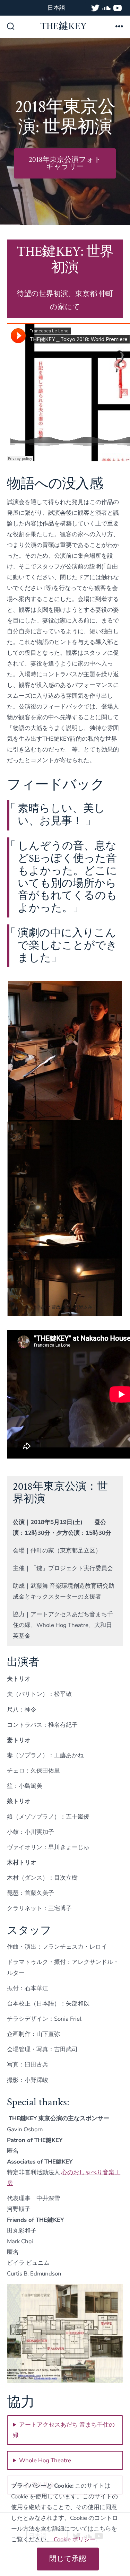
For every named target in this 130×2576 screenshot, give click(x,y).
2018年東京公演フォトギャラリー (65, 163)
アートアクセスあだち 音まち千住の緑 (64, 2430)
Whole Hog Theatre (45, 2460)
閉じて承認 (68, 2559)
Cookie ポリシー (75, 2539)
